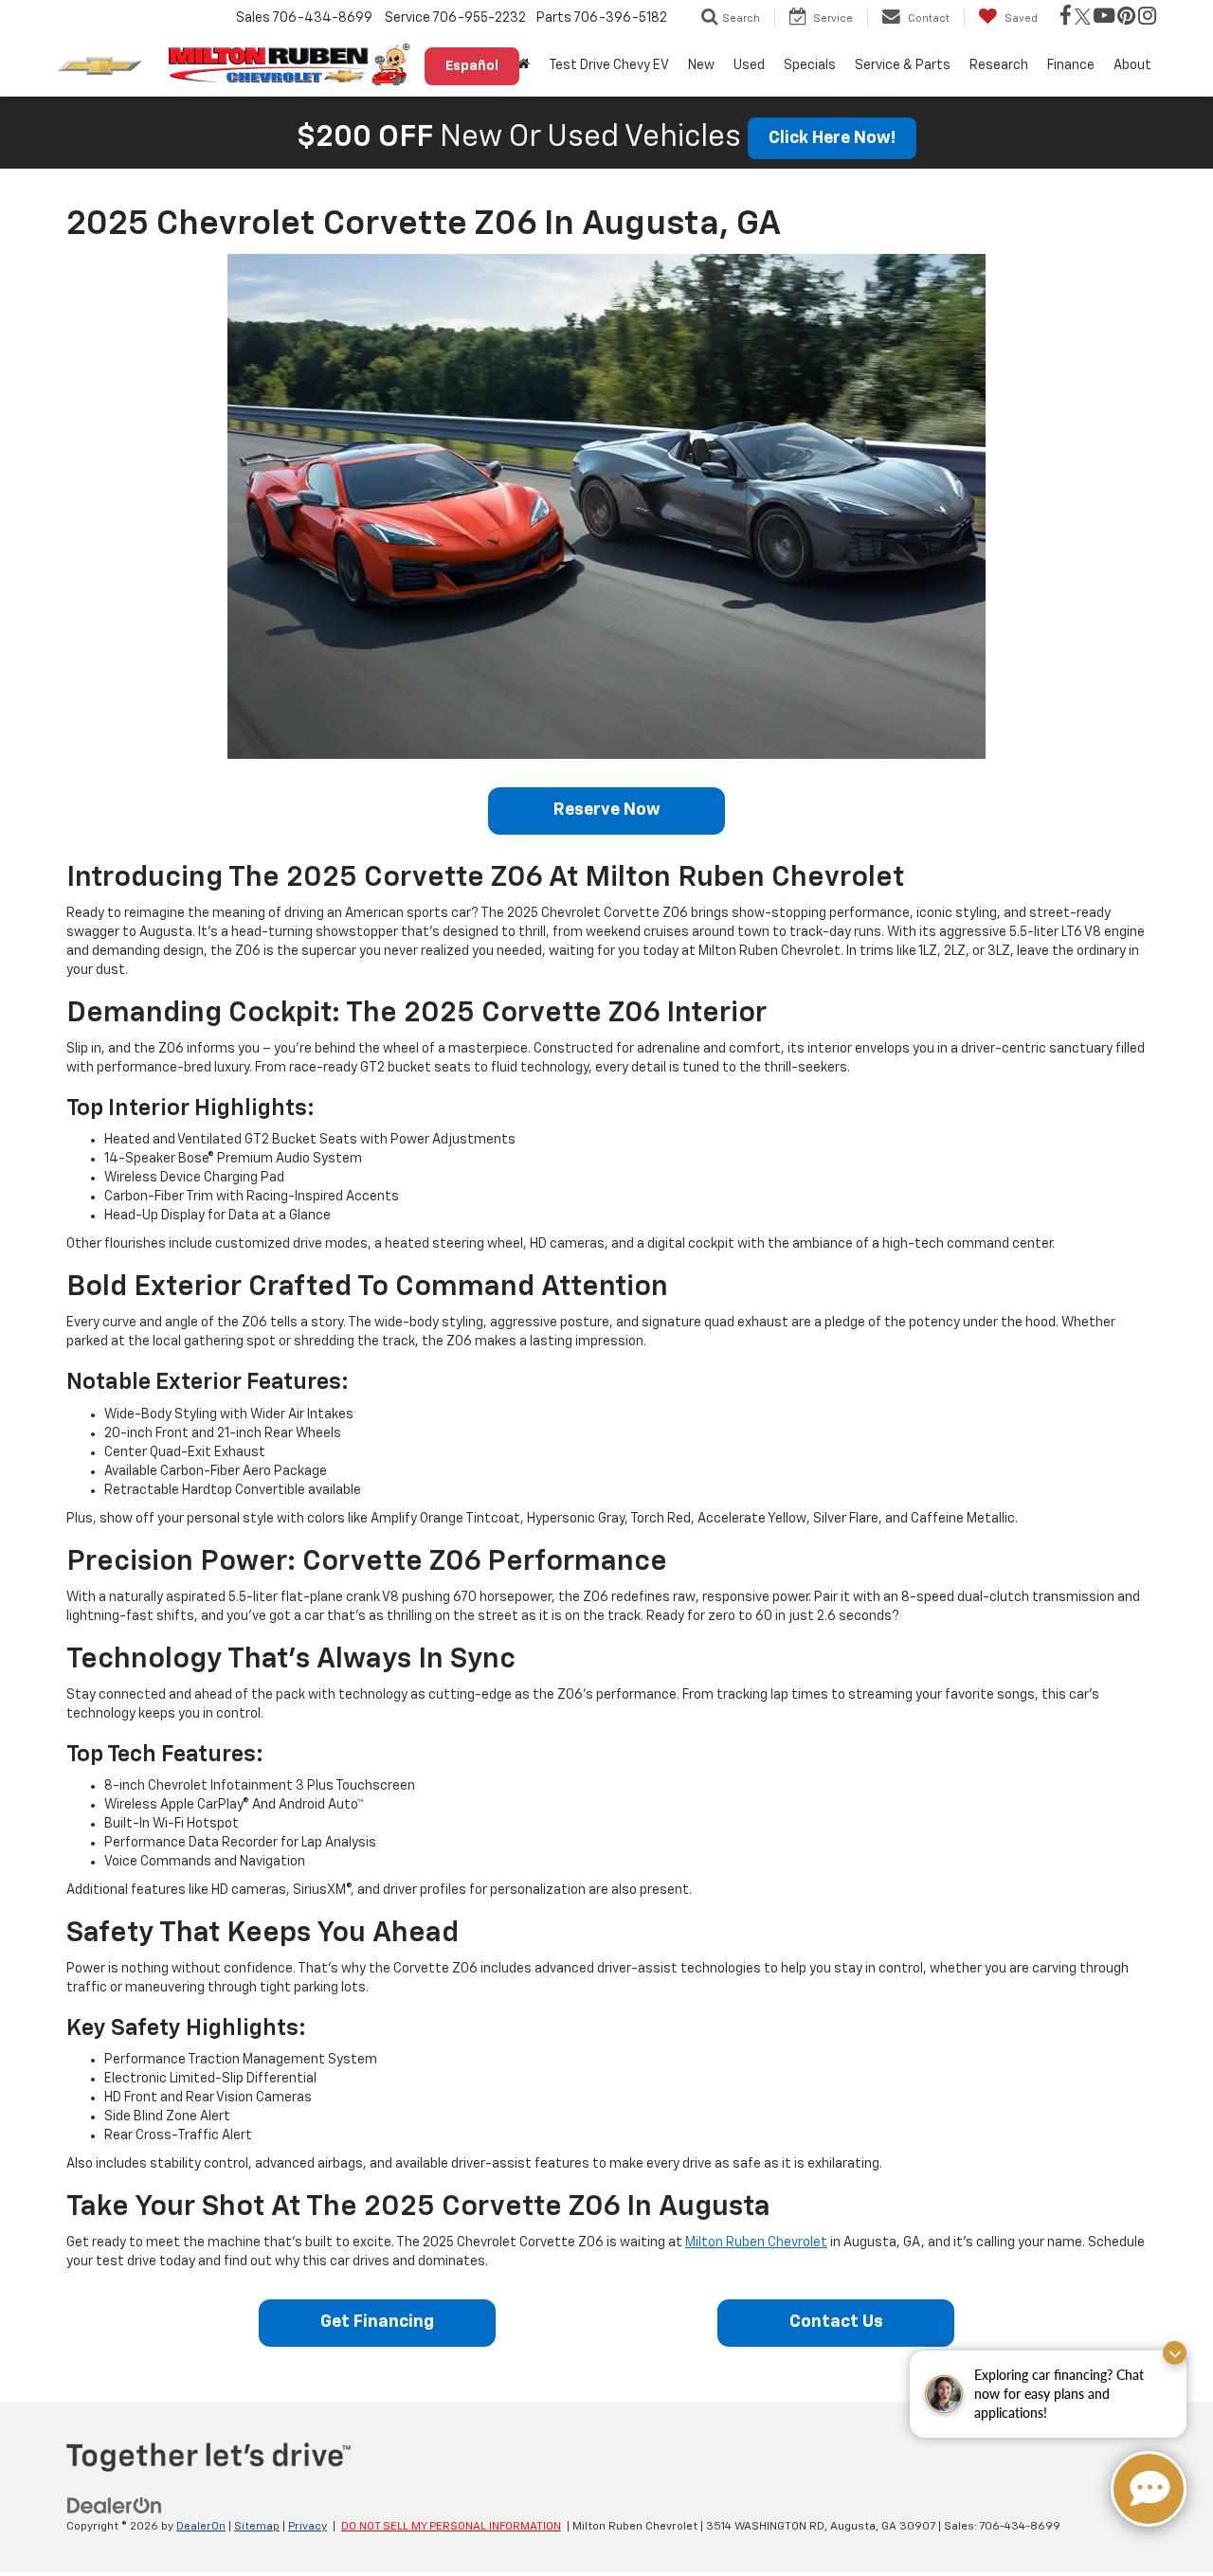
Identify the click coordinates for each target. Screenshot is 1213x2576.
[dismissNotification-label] (1175, 2353)
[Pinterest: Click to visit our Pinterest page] (1126, 18)
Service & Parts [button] (903, 65)
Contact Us (836, 2322)
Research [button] (999, 65)
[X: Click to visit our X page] (1083, 18)
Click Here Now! (832, 138)
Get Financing (377, 2322)
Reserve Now (607, 810)
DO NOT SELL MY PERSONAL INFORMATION (451, 2527)
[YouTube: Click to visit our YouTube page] (1104, 18)
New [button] (701, 65)
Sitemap (257, 2527)
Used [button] (749, 65)
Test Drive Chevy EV (609, 65)
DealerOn (201, 2527)
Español (472, 66)
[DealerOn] (115, 2505)
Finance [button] (1071, 65)
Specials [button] (810, 65)
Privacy (308, 2527)
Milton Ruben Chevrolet (756, 2243)
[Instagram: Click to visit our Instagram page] (1147, 18)
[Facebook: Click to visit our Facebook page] (1066, 18)
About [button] (1132, 65)
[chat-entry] (1149, 2489)
